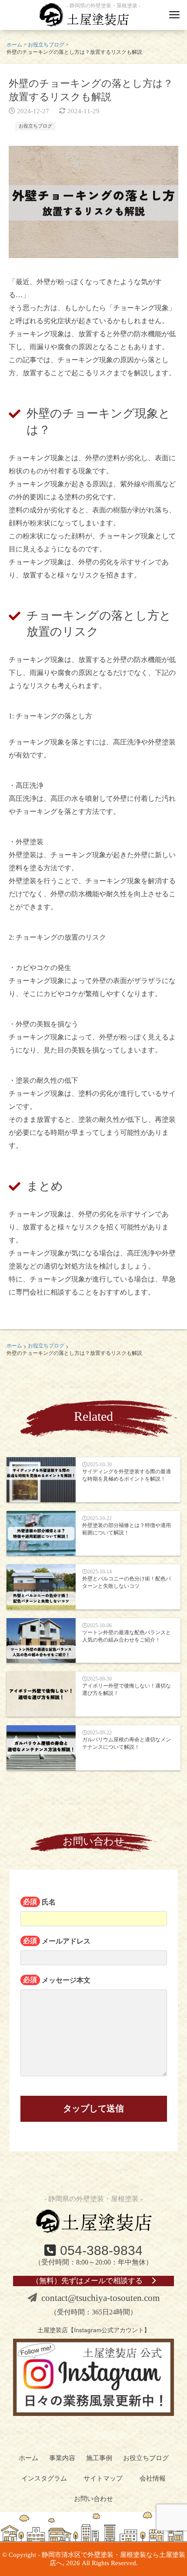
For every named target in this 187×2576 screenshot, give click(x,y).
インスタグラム (44, 2478)
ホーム (28, 2458)
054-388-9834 (101, 2250)
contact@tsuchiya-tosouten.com (100, 2298)
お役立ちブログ (35, 126)
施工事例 (99, 2458)
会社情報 (153, 2478)
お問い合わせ (93, 2499)
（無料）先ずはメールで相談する (87, 2281)
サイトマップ (103, 2478)
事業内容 (62, 2458)
